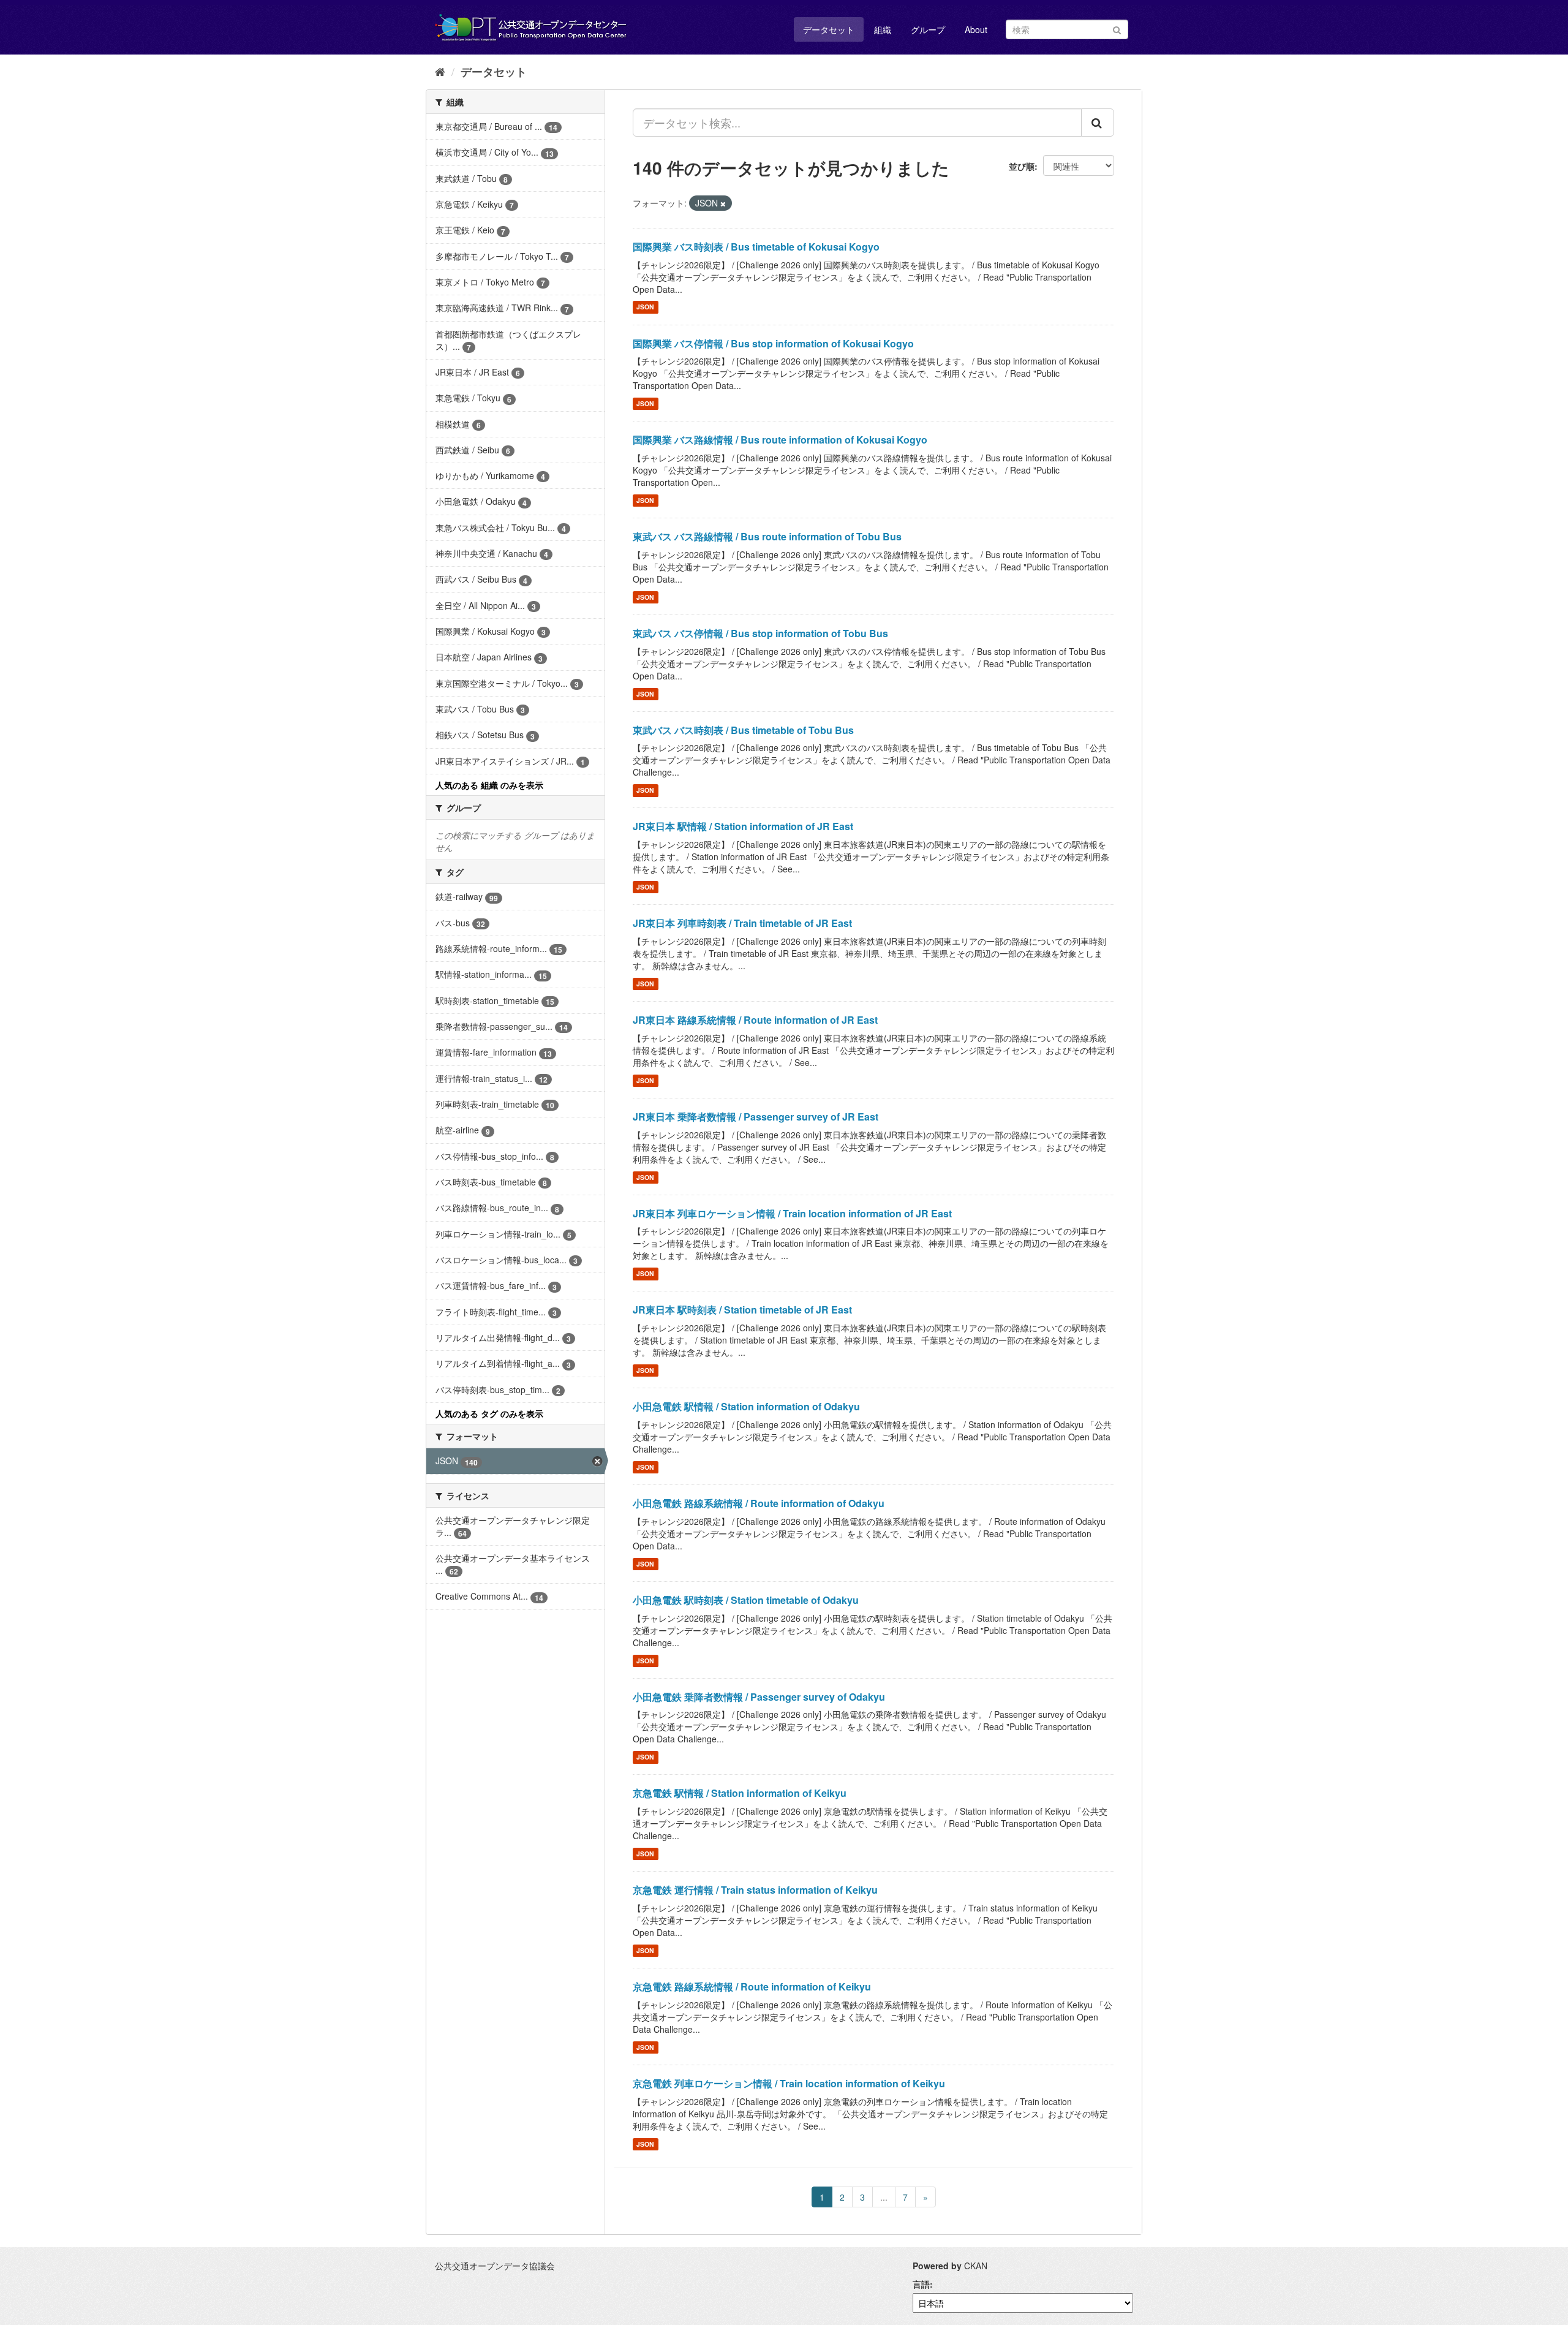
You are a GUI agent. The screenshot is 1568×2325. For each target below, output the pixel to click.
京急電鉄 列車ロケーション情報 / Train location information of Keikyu (789, 2083)
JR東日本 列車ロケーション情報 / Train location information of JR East (792, 1213)
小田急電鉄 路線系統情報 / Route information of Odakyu (759, 1503)
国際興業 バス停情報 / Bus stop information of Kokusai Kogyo (773, 343)
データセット (829, 29)
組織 (883, 29)
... (884, 2197)
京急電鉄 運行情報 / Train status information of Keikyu (755, 1890)
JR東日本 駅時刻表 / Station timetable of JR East (742, 1310)
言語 (921, 2284)
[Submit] (1117, 28)
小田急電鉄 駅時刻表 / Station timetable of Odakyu (746, 1600)
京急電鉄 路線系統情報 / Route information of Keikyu (752, 1987)
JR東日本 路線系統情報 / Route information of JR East (755, 1020)
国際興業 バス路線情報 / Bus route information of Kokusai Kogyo (780, 440)
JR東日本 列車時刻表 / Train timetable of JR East (742, 923)
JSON (645, 307)
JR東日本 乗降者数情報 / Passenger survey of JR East (756, 1117)
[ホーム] (440, 71)
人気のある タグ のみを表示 (489, 1413)
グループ (928, 29)
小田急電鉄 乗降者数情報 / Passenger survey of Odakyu (759, 1697)
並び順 (1022, 166)
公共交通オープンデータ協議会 (495, 2266)
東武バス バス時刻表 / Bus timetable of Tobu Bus (743, 730)
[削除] (723, 203)
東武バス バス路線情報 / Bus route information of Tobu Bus (767, 536)
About (976, 29)
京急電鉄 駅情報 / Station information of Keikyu (740, 1793)
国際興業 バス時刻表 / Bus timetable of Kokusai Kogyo (756, 247)
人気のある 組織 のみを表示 (489, 785)
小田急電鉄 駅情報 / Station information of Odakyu (746, 1406)
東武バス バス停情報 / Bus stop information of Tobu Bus (760, 633)
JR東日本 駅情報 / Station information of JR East (743, 826)
